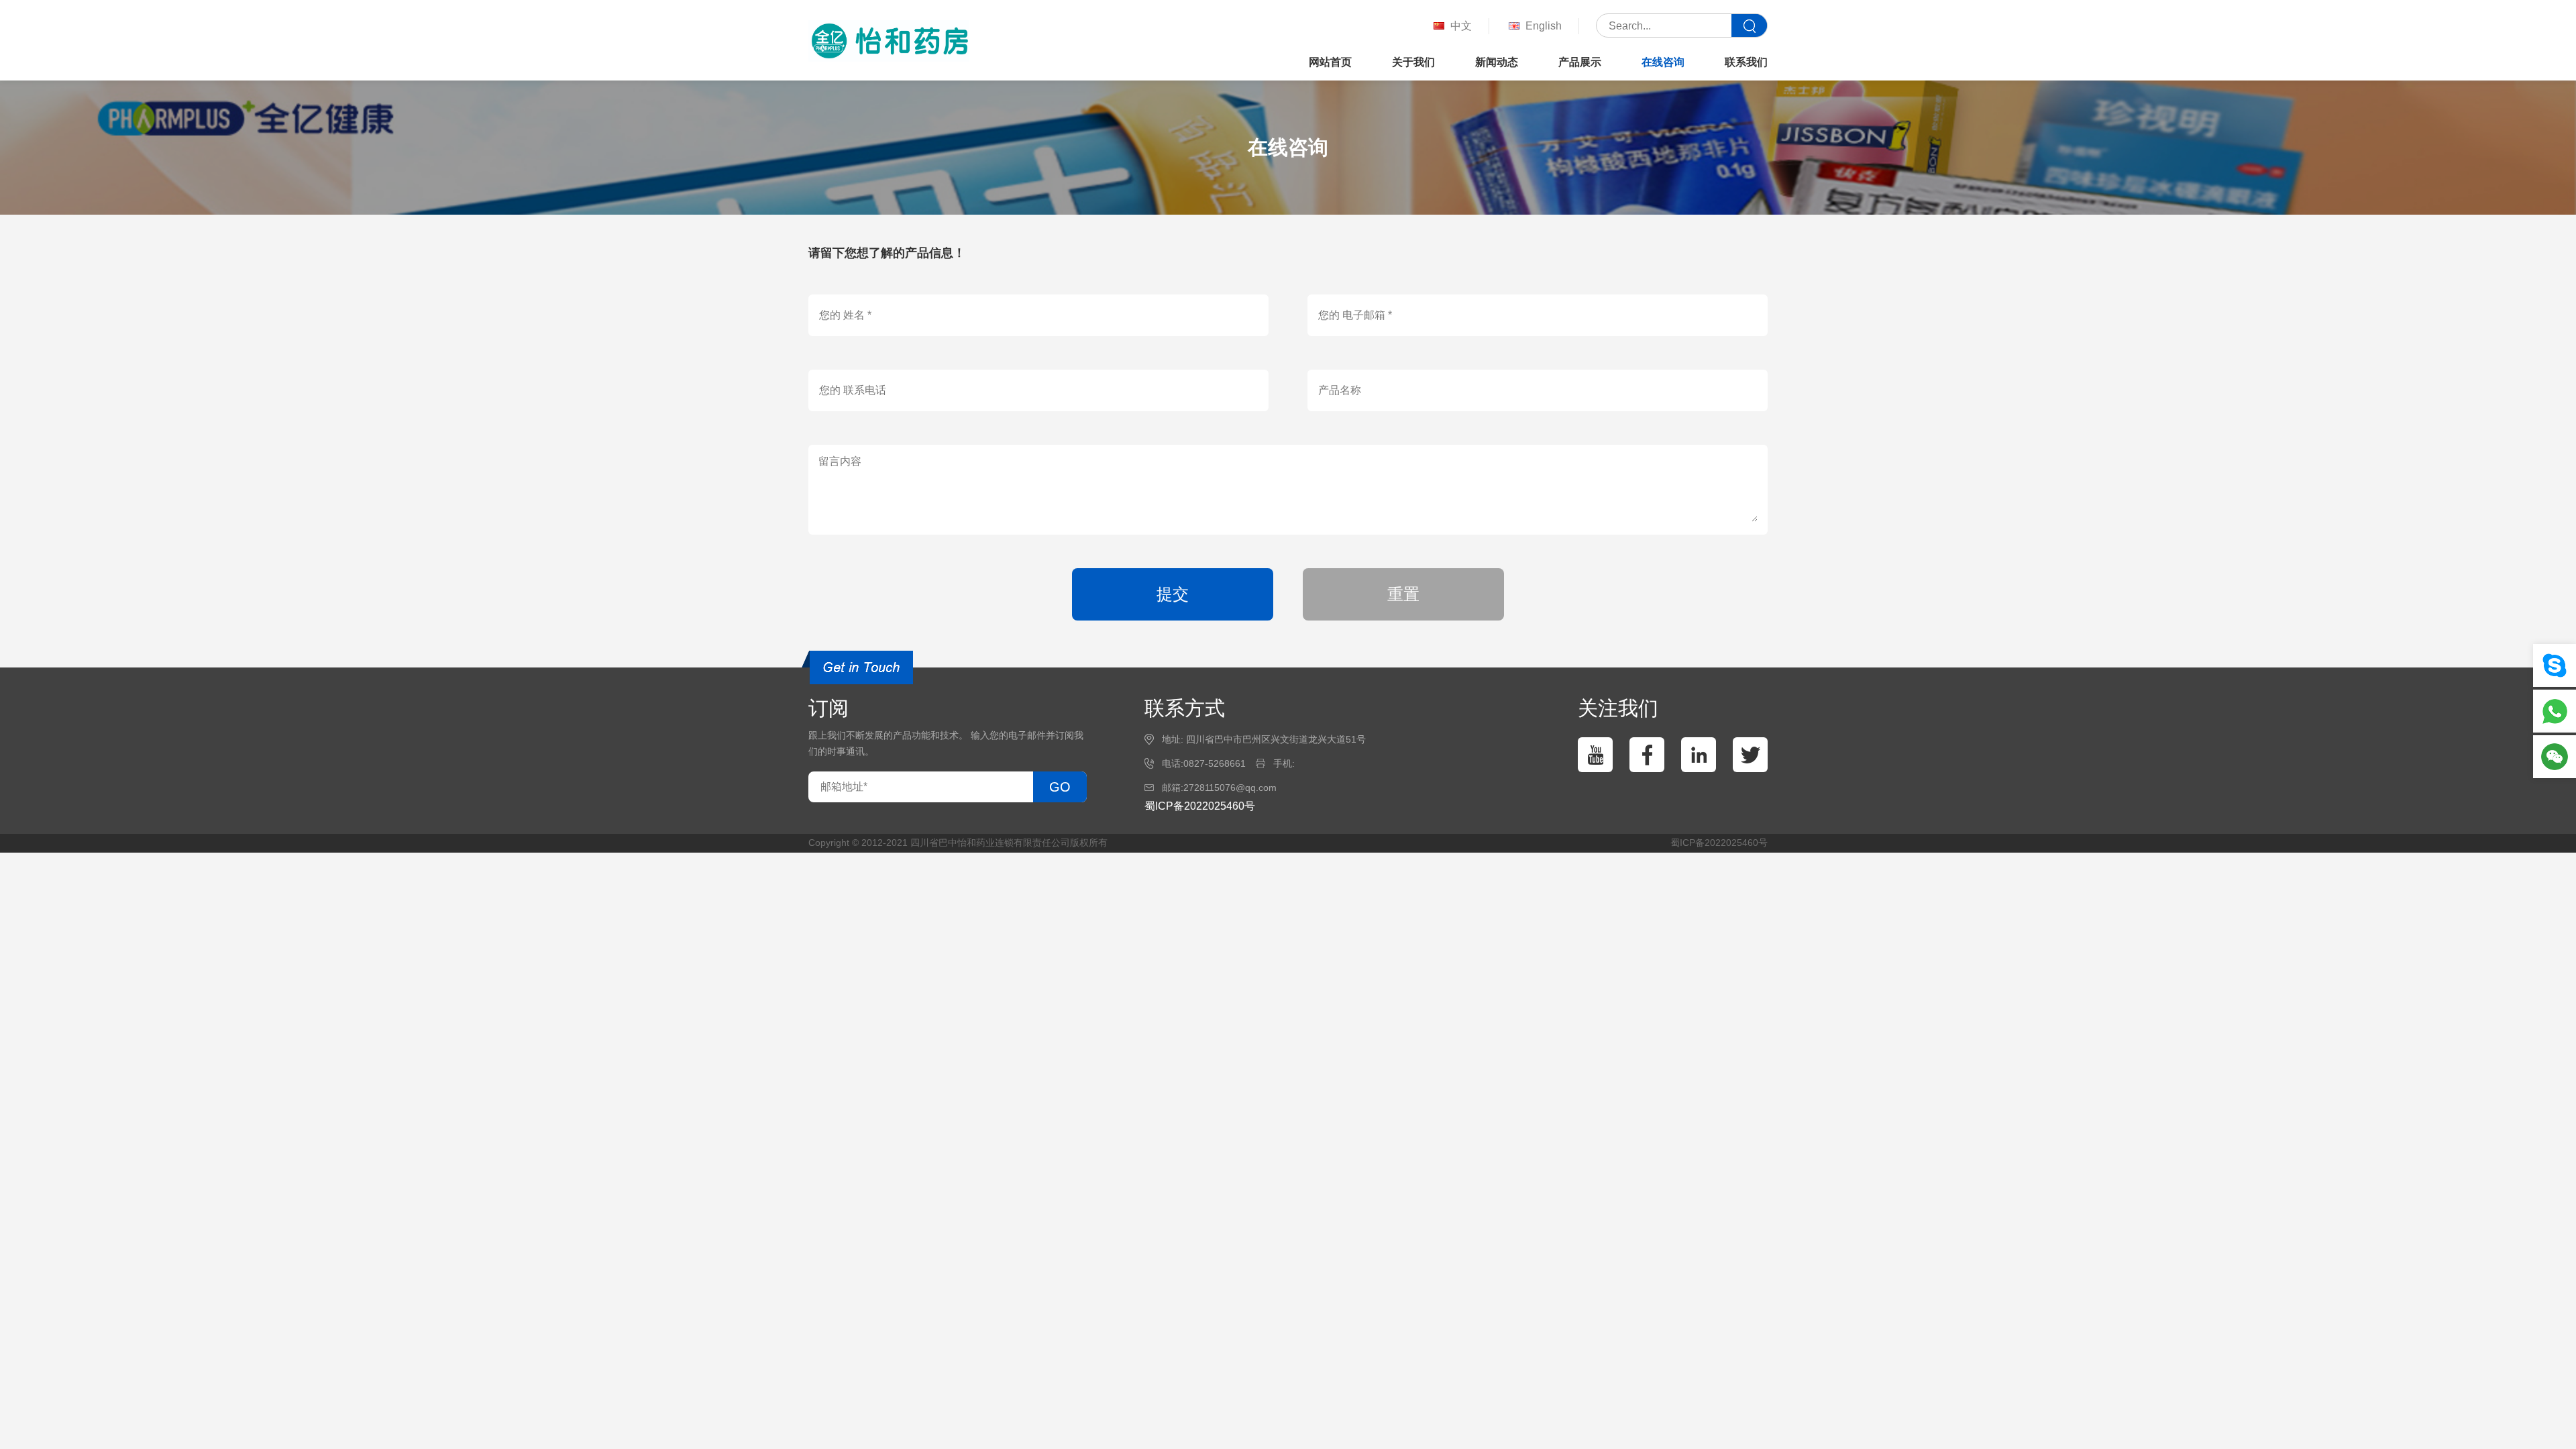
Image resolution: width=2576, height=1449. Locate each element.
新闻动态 (1497, 62)
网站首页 (1330, 62)
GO (1060, 787)
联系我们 (1746, 62)
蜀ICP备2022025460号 (1200, 806)
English (1544, 26)
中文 (1461, 26)
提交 (1173, 594)
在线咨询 (1663, 62)
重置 (1403, 594)
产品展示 (1580, 62)
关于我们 (1413, 62)
